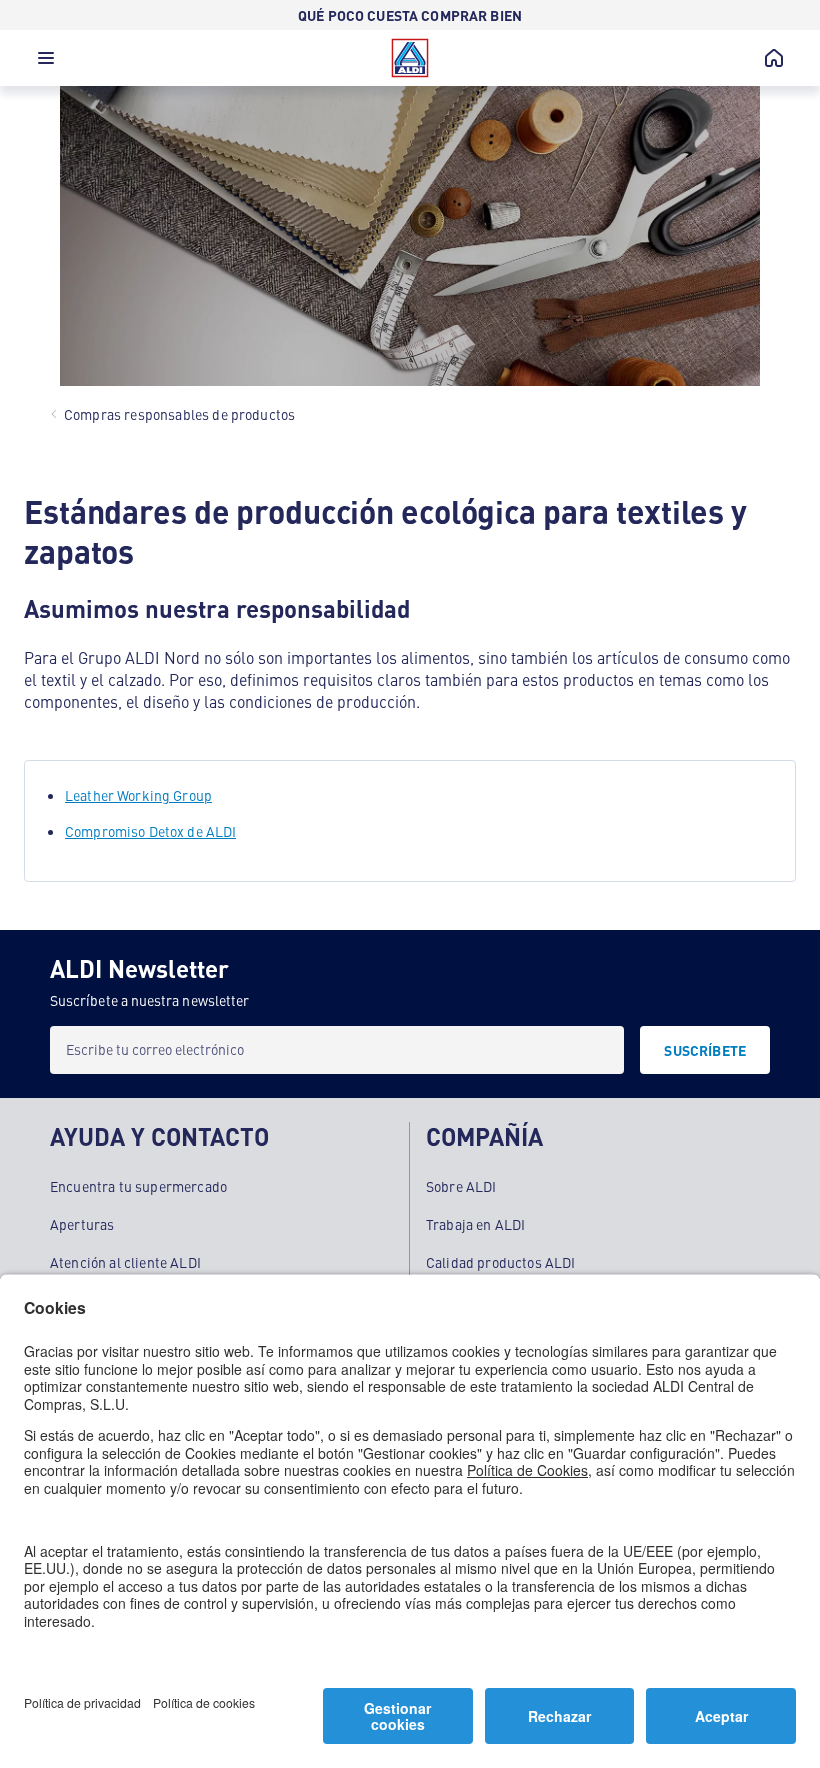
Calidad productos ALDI (501, 1262)
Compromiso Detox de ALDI (150, 831)
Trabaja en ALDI (475, 1224)
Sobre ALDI (461, 1186)
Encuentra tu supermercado (138, 1186)
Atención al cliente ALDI (125, 1262)
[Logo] (410, 58)
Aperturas (82, 1224)
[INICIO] (774, 58)
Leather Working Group (138, 795)
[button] (46, 63)
